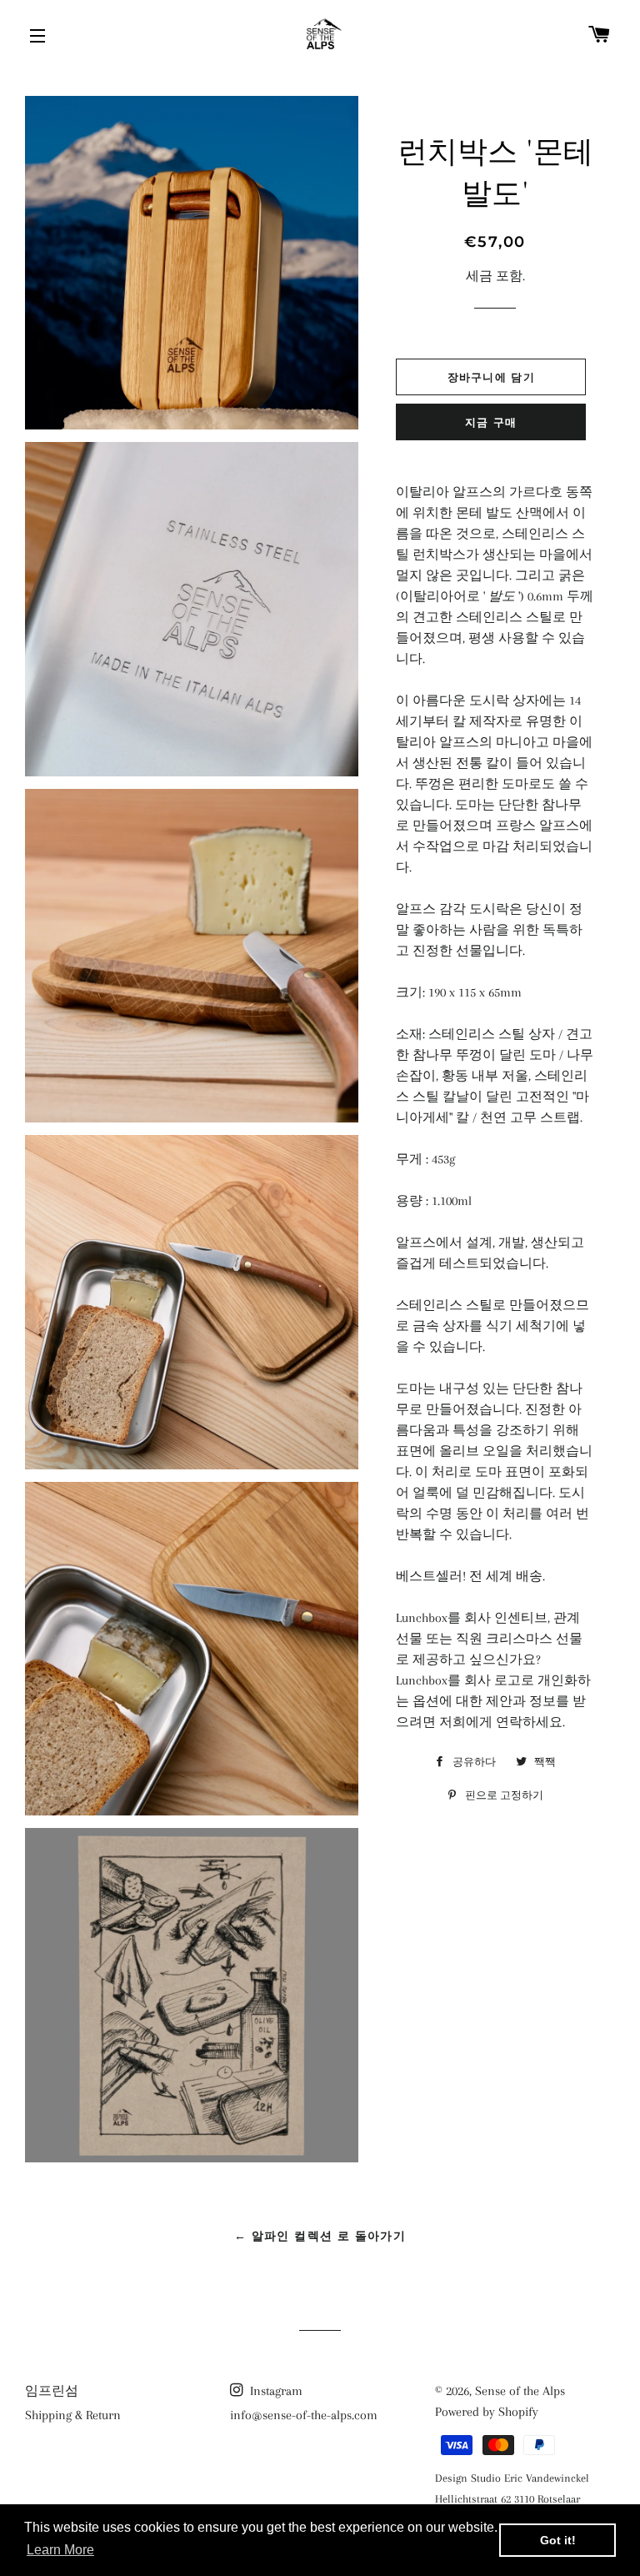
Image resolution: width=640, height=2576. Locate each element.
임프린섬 (52, 2391)
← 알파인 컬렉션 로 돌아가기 (320, 2236)
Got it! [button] (558, 2540)
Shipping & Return (73, 2415)
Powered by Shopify (487, 2412)
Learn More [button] (60, 2550)
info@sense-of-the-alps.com (304, 2415)
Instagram (275, 2391)
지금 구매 (491, 422)
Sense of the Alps (520, 2391)
